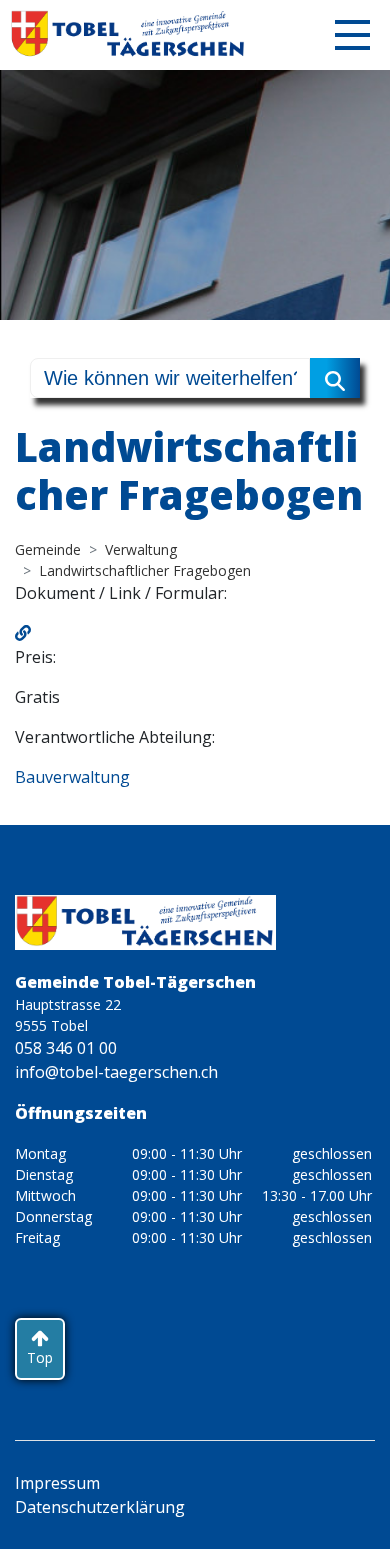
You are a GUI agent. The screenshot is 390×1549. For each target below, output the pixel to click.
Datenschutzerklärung (100, 1507)
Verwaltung (141, 549)
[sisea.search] (335, 378)
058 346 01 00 (66, 1048)
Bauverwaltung (72, 777)
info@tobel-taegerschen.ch (116, 1072)
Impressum (57, 1483)
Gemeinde (48, 549)
